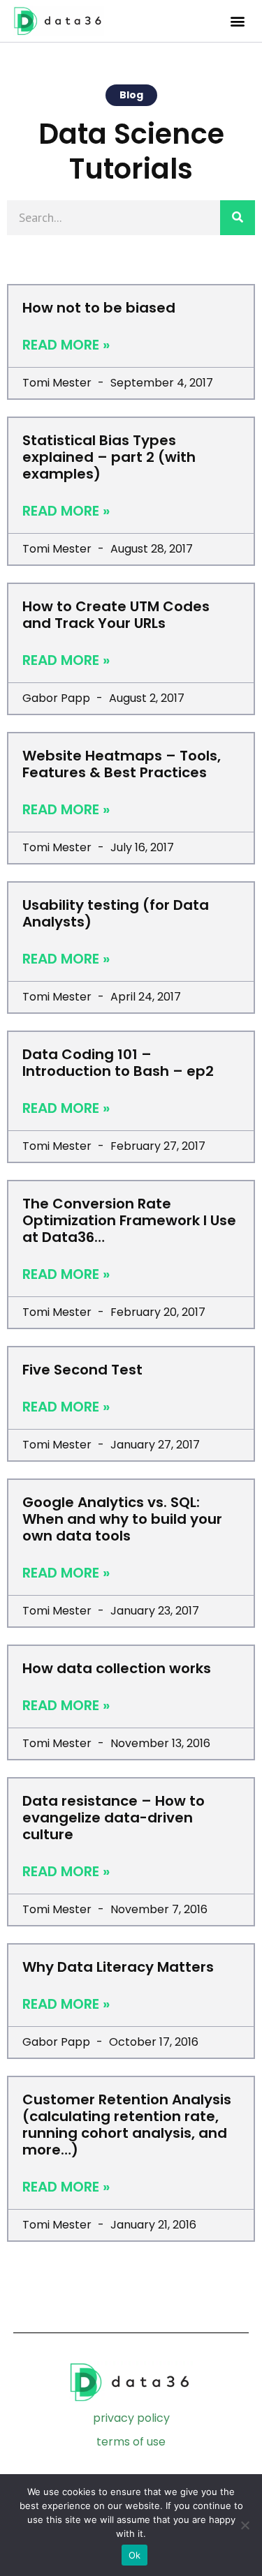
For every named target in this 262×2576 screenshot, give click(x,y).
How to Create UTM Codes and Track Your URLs (116, 615)
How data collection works (117, 1668)
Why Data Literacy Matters (118, 1967)
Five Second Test (82, 1370)
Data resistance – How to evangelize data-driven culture (114, 1818)
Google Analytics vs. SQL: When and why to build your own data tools (122, 1519)
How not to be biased (99, 308)
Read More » (66, 345)
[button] (237, 21)
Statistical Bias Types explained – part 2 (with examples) (109, 457)
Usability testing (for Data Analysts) (116, 913)
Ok (135, 2555)
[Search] (238, 218)
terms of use (131, 2442)
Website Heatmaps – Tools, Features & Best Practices (122, 764)
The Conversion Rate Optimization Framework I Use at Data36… (129, 1220)
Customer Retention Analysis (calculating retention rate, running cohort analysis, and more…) (127, 2125)
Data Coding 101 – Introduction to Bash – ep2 (118, 1063)
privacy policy (131, 2418)
